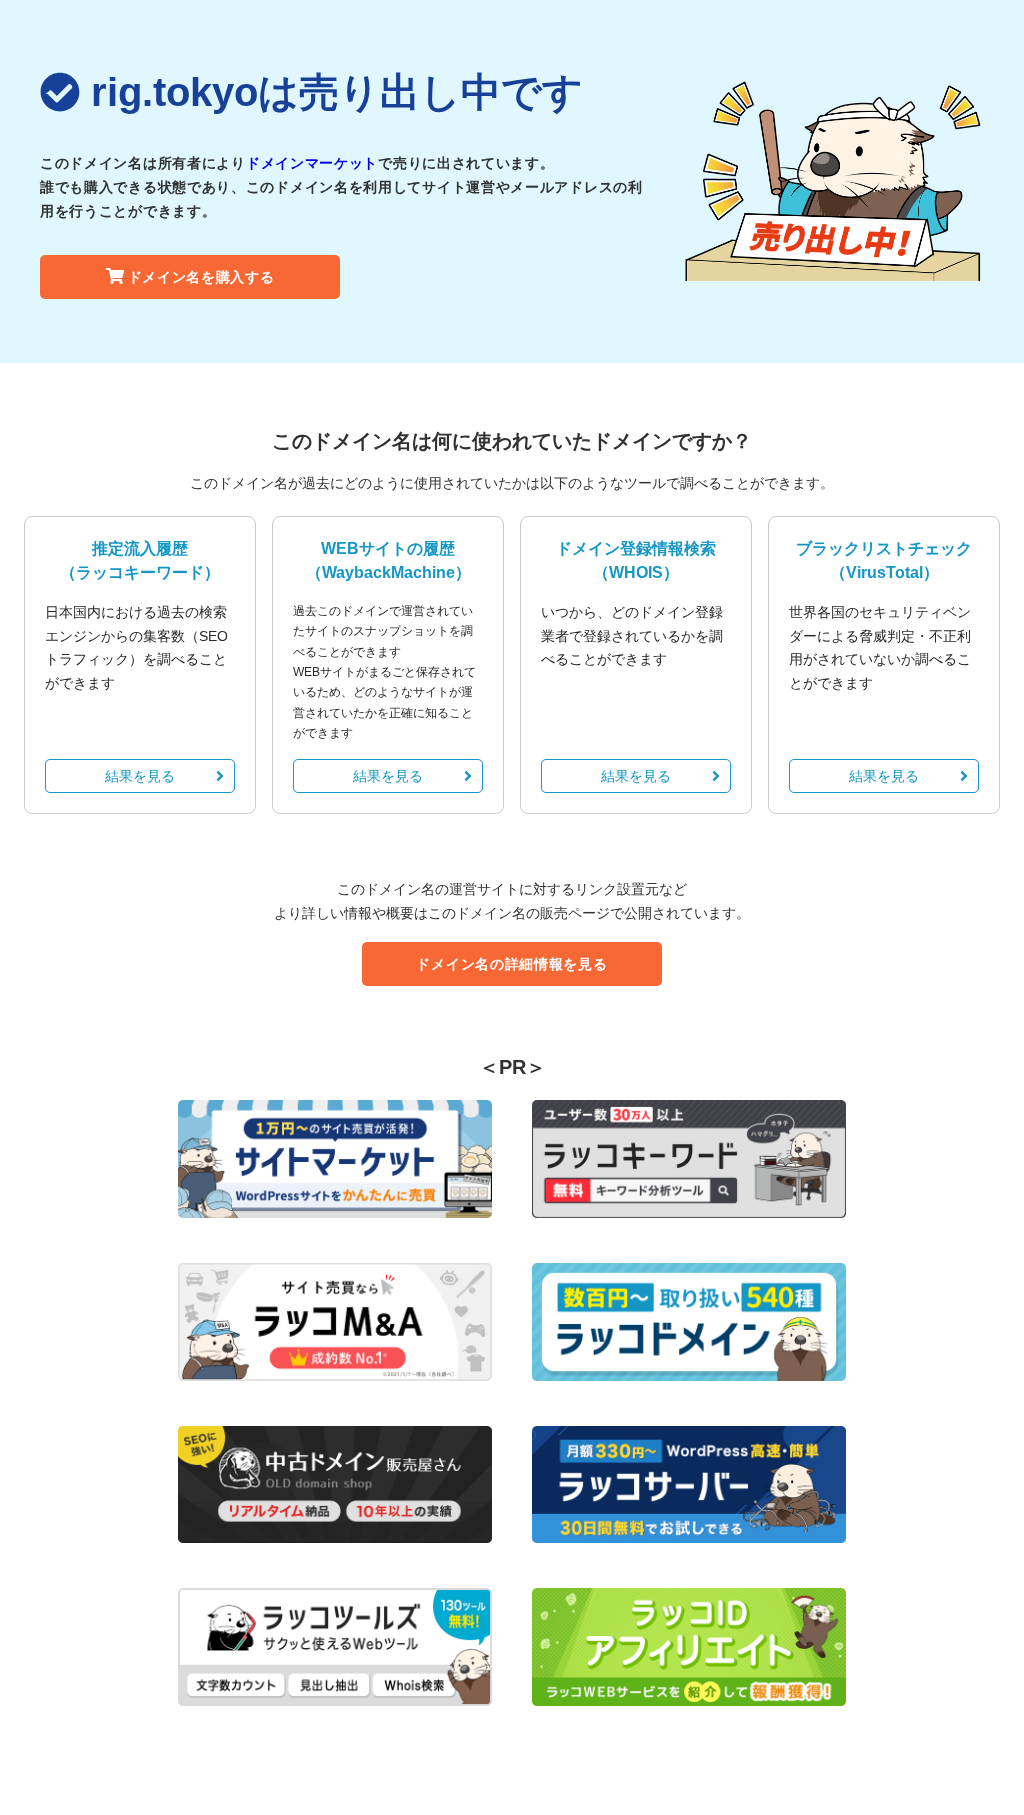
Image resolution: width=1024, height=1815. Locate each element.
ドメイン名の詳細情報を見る (511, 964)
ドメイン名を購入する (201, 277)
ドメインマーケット (312, 163)
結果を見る (140, 776)
